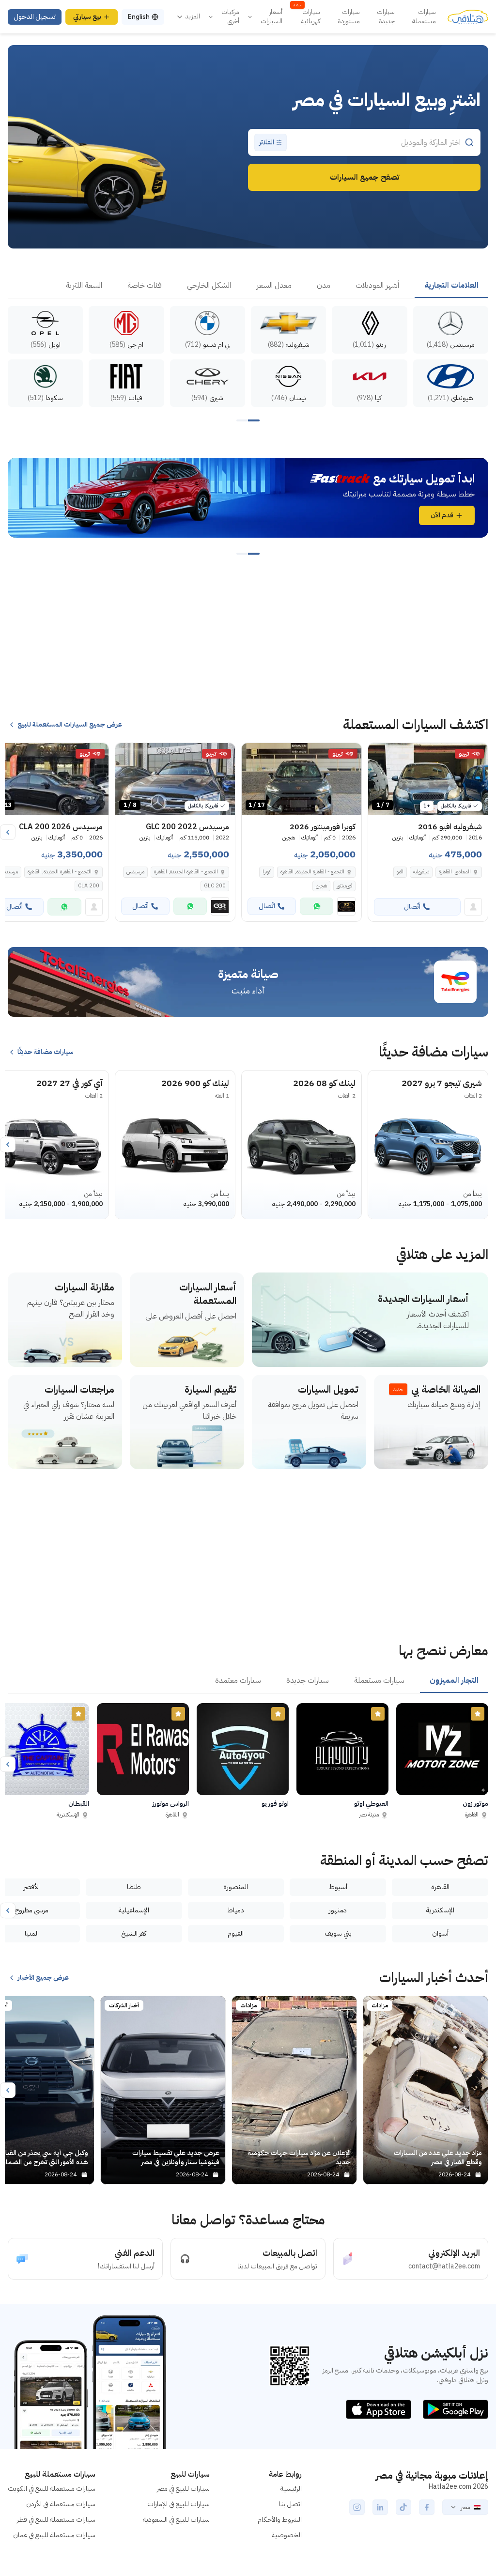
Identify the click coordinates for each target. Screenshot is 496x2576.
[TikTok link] (403, 2507)
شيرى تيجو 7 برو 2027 (442, 1083)
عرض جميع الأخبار (43, 1978)
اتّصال (412, 907)
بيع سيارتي (87, 17)
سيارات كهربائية (307, 17)
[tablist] (248, 286)
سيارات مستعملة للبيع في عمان (54, 2535)
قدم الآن (442, 515)
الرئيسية (291, 2489)
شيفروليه (421, 872)
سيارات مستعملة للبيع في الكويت (52, 2489)
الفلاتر (267, 142)
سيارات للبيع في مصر (183, 2489)
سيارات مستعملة (424, 17)
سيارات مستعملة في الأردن (61, 2504)
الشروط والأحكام (280, 2520)
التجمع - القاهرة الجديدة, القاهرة (186, 872)
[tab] (451, 286)
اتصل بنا (290, 2504)
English (139, 17)
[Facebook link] (427, 2507)
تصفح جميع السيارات (364, 177)
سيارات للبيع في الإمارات (178, 2504)
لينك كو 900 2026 (195, 1083)
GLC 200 (215, 886)
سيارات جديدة (386, 17)
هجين (321, 886)
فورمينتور (344, 886)
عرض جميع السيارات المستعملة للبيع (70, 725)
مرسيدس (135, 872)
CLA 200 (89, 886)
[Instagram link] (357, 2507)
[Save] (380, 755)
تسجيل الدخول (35, 17)
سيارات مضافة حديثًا (46, 1052)
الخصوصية (287, 2535)
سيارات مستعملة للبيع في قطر (56, 2520)
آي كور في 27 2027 (70, 1083)
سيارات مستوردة (349, 17)
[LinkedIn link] (380, 2507)
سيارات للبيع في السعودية (176, 2520)
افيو (400, 872)
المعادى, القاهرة (455, 872)
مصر (465, 2507)
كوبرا (267, 872)
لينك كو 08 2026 (324, 1083)
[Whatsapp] (317, 906)
